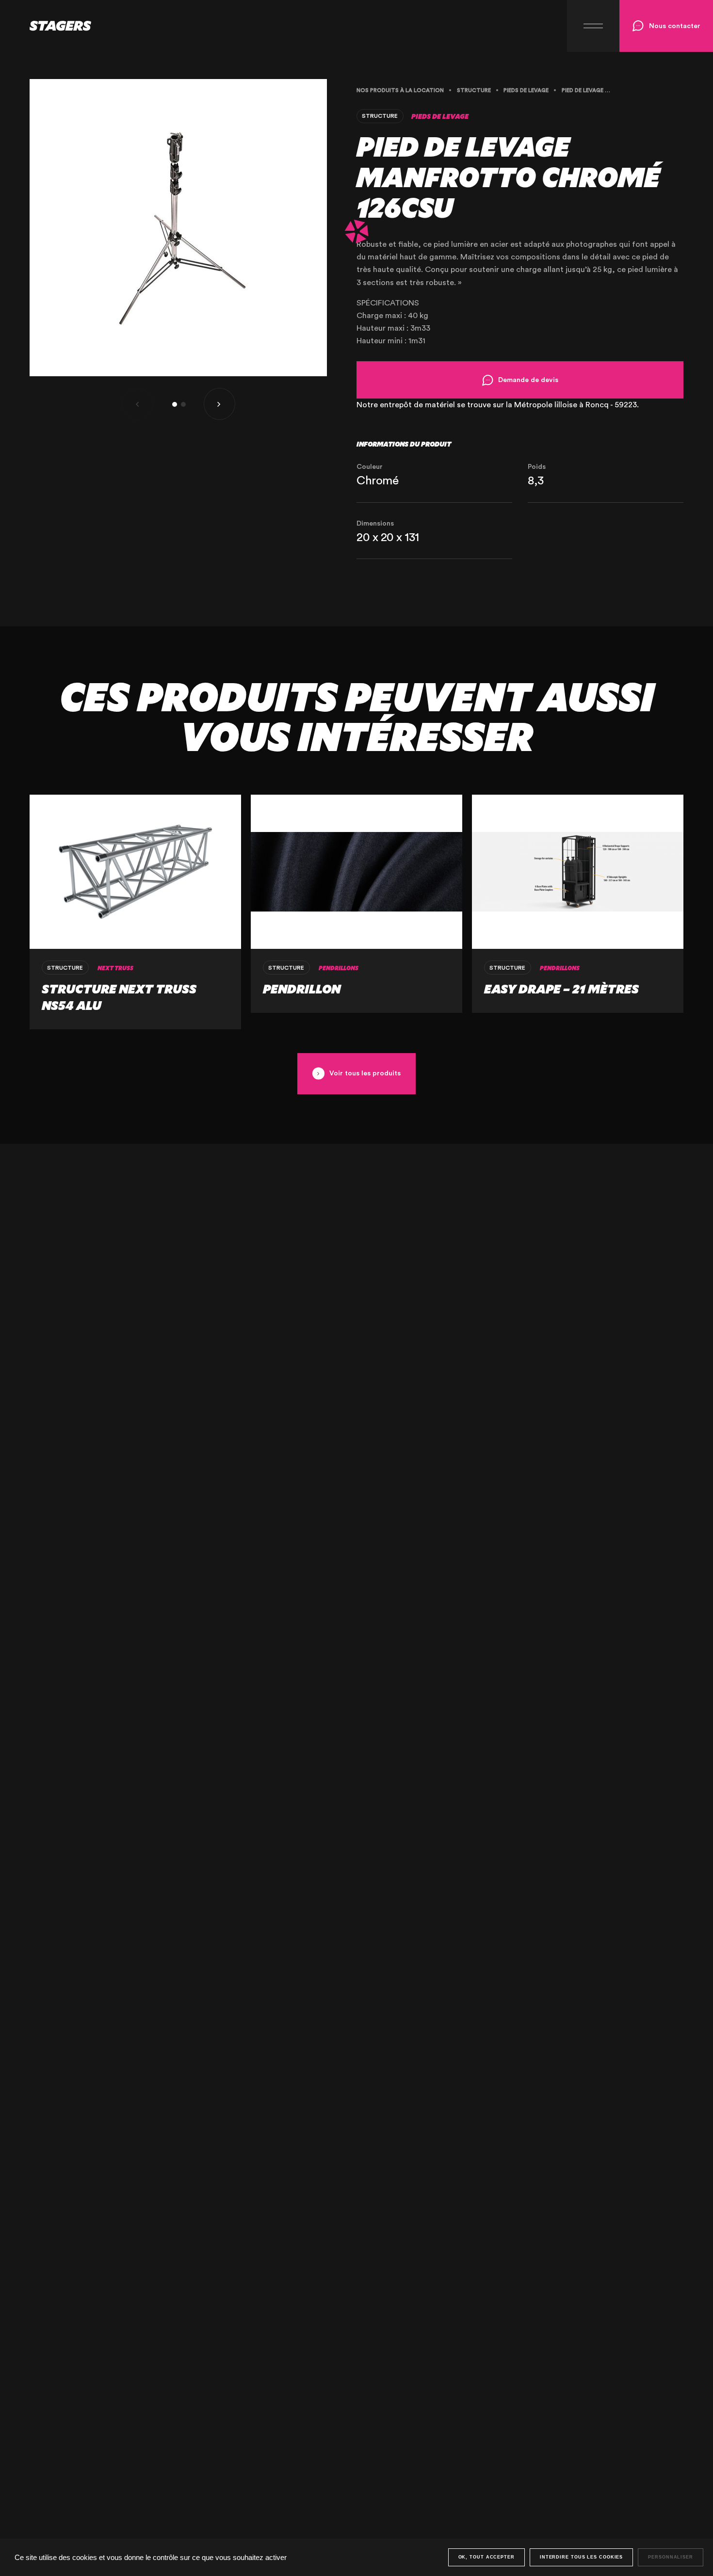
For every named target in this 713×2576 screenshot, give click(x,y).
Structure (474, 90)
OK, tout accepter (486, 2557)
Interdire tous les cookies (581, 2557)
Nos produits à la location (400, 90)
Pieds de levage (526, 90)
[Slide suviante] (219, 404)
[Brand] (46, 26)
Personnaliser (671, 2557)
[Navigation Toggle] (593, 26)
